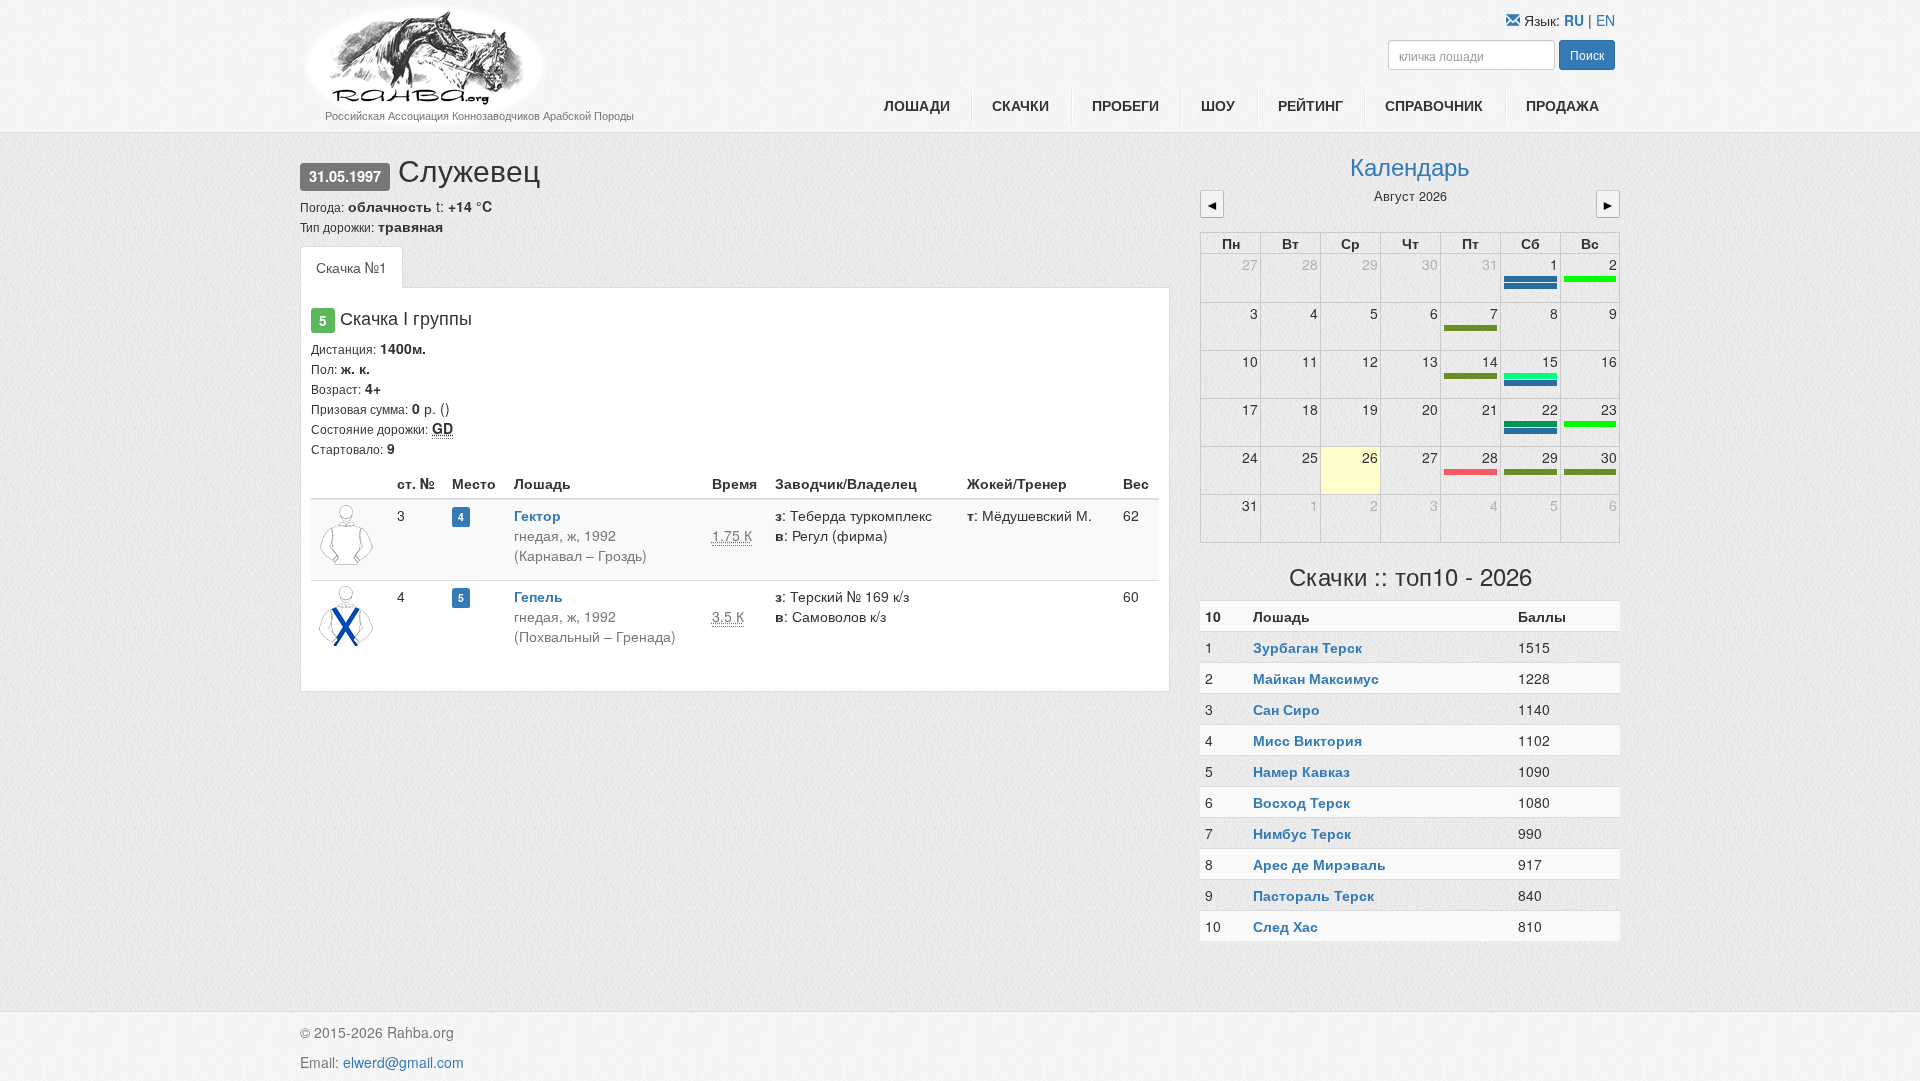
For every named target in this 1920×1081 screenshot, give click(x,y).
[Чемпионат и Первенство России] (1530, 431)
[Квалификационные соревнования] (1530, 286)
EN (1605, 20)
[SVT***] (1530, 424)
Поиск (1587, 54)
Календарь (1410, 165)
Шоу (1218, 105)
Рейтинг (1310, 105)
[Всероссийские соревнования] (1530, 279)
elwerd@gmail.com (403, 1062)
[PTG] (1590, 279)
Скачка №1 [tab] (351, 267)
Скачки (1020, 105)
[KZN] (1470, 328)
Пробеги (1125, 105)
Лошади (917, 105)
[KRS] (1530, 376)
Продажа (1562, 105)
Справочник (1434, 105)
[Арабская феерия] (1470, 472)
